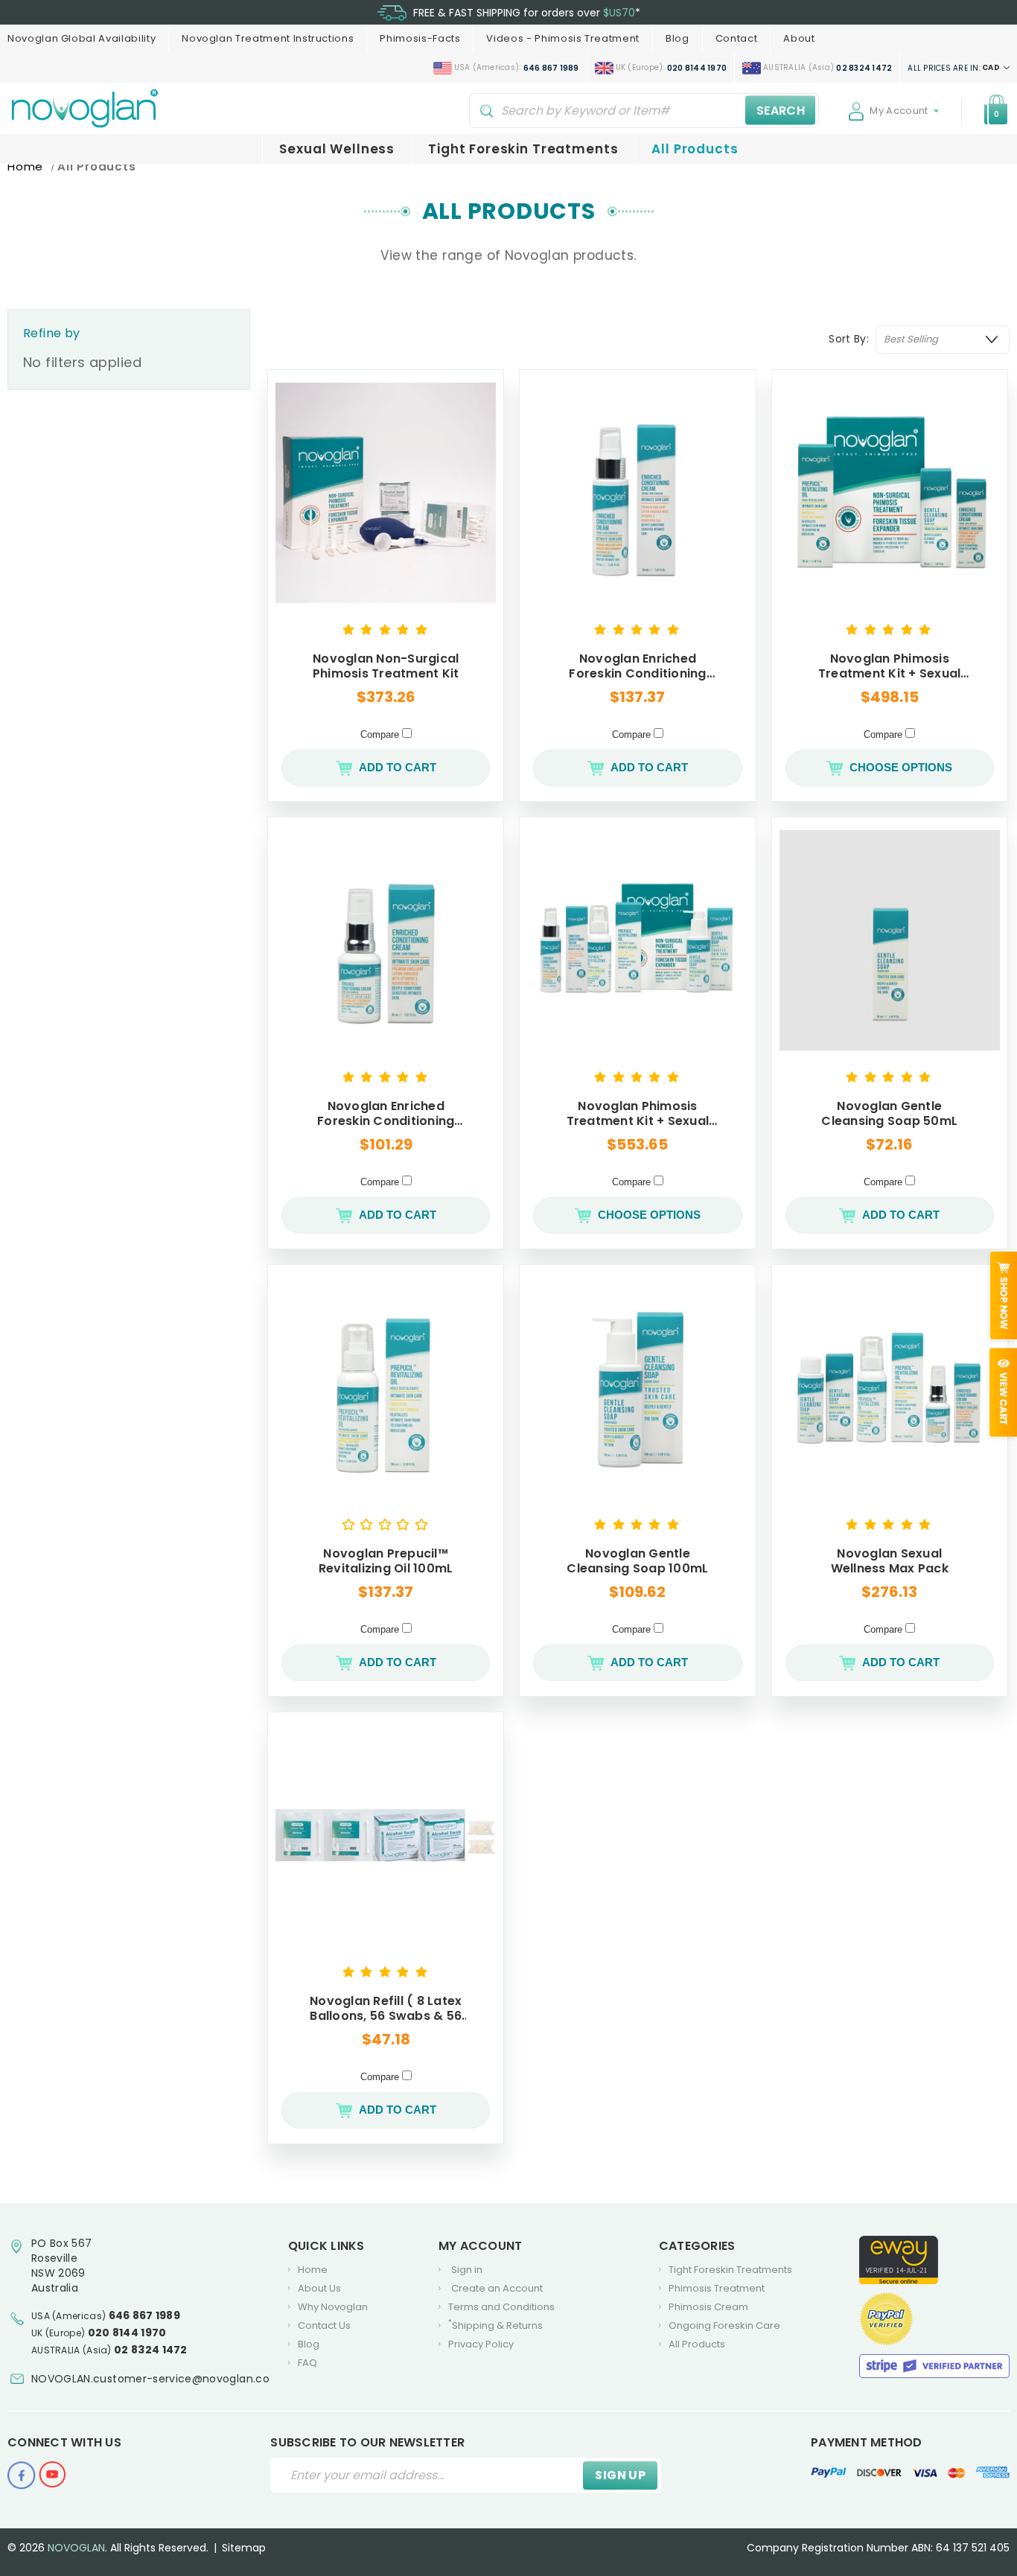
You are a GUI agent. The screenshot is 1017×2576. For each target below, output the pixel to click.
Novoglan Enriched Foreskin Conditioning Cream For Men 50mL (637, 666)
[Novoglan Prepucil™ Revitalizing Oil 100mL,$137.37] (386, 1388)
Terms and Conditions (501, 2307)
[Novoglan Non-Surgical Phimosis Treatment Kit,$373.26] (386, 493)
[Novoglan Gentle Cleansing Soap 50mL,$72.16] (890, 940)
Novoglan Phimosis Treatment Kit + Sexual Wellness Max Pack (638, 1114)
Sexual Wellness (337, 149)
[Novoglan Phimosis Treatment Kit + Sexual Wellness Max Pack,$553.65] (637, 940)
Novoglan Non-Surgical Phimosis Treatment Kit (386, 666)
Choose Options (901, 767)
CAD (954, 68)
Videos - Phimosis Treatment (563, 38)
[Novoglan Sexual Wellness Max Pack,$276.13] (890, 1388)
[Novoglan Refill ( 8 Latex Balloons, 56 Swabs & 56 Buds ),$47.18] (386, 1835)
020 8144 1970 (127, 2333)
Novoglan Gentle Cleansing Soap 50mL (889, 1114)
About (799, 38)
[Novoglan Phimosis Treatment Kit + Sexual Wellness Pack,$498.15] (890, 493)
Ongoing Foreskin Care (724, 2325)
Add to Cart (398, 767)
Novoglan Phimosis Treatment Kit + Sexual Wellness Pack (890, 666)
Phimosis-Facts (420, 38)
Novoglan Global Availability (82, 38)
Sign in (467, 2270)
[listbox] (943, 339)
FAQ (307, 2363)
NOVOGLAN (76, 2548)
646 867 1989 (145, 2315)
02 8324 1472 (151, 2350)
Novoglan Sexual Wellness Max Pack (890, 1561)
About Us (319, 2288)
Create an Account (497, 2288)
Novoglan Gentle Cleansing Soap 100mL (637, 1561)
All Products (695, 149)
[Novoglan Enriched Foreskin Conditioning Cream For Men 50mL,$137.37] (637, 493)
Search (781, 110)
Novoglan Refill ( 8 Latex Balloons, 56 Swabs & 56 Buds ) (386, 2009)
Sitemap (244, 2548)
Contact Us (324, 2325)
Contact (737, 38)
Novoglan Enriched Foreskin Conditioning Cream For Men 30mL (386, 1114)
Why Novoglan (333, 2307)
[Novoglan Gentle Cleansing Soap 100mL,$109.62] (637, 1388)
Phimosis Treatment (717, 2288)
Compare (381, 734)
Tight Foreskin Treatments (523, 149)
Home (313, 2270)
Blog (678, 38)
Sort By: (849, 339)
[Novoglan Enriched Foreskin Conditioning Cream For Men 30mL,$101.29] (386, 940)
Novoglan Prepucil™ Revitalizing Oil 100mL (386, 1561)
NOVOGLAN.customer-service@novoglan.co (150, 2379)
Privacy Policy (481, 2344)
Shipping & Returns (495, 2325)
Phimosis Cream (708, 2307)
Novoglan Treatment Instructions (268, 38)
